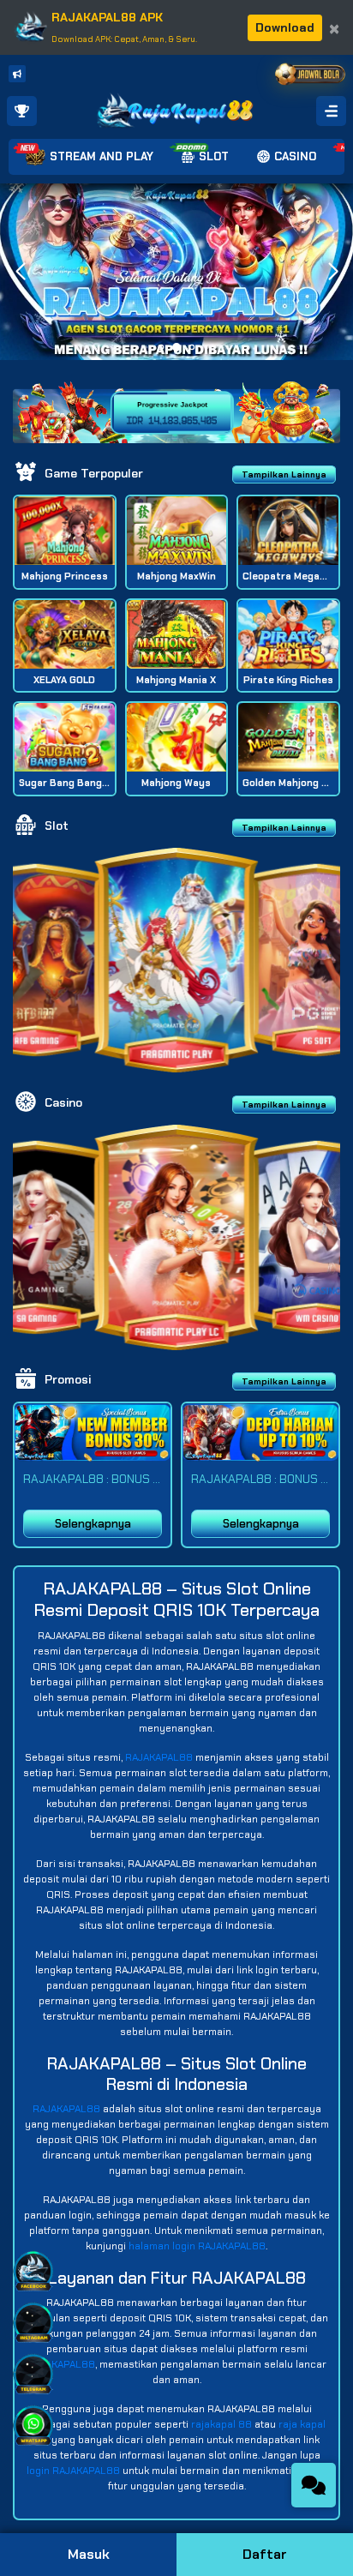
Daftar (265, 2554)
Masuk (89, 2554)
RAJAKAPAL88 (159, 1757)
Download (285, 27)
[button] (333, 272)
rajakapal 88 (221, 2424)
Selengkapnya (93, 1524)
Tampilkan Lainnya (284, 474)
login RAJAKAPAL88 (73, 2471)
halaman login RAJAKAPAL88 (197, 2246)
